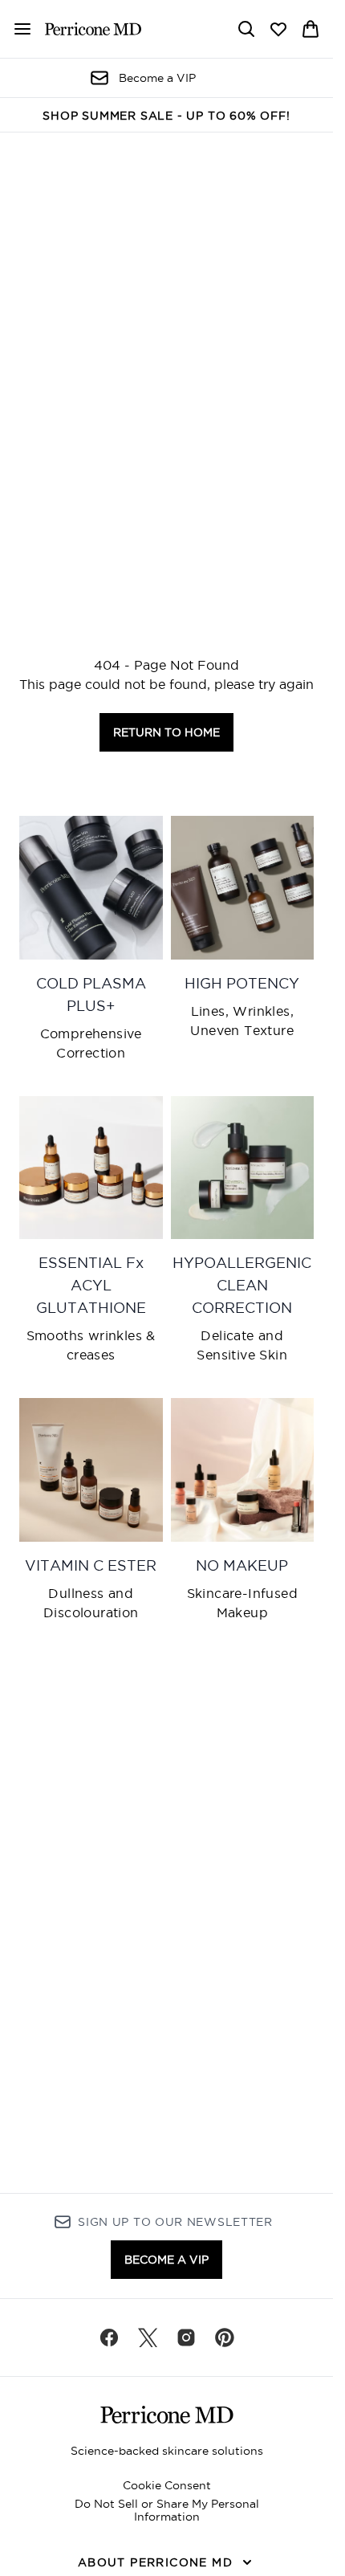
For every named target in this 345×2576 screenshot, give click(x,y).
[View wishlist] (278, 29)
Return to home (166, 732)
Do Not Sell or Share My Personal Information (167, 2510)
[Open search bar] (246, 29)
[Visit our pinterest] (225, 2338)
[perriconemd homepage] (93, 29)
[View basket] (310, 29)
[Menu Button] (16, 29)
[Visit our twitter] (148, 2338)
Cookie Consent (167, 2485)
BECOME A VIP (166, 2260)
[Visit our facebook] (109, 2338)
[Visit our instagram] (186, 2338)
